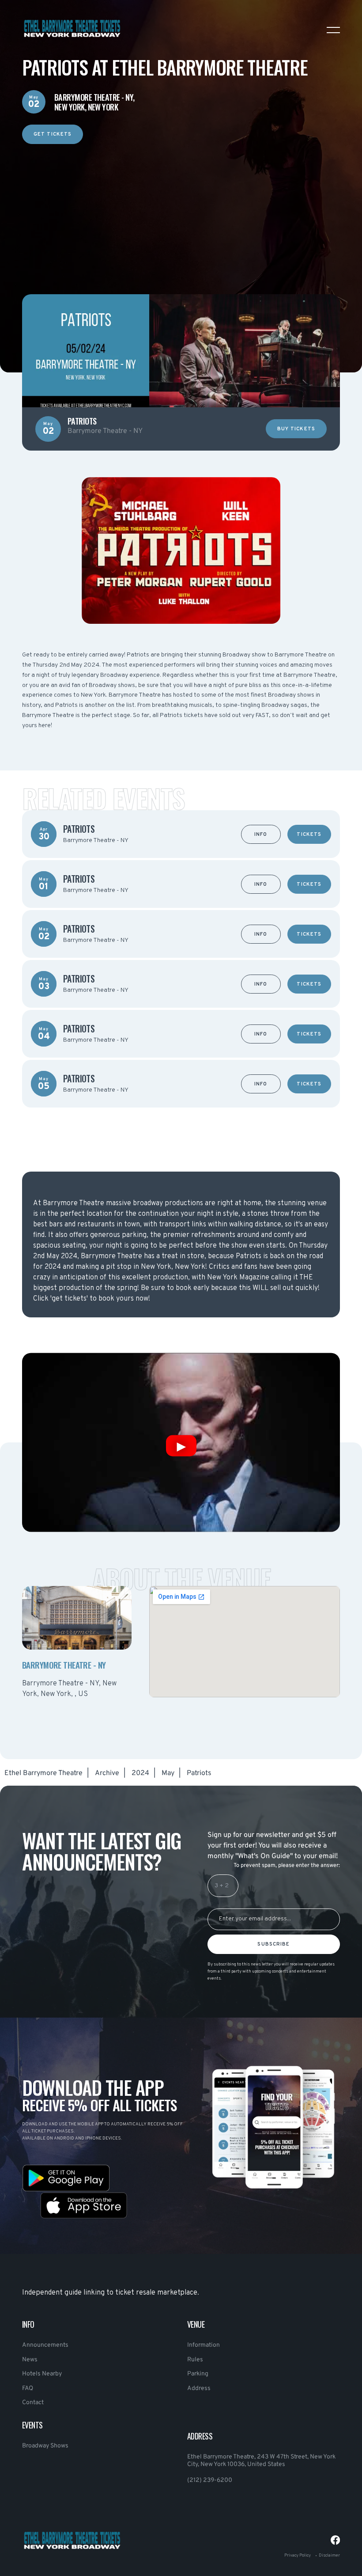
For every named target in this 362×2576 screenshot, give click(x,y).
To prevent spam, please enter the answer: (287, 1866)
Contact (33, 2403)
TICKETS (309, 835)
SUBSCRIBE (273, 1944)
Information (204, 2345)
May (168, 1773)
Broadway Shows (45, 2446)
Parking (198, 2374)
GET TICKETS (53, 134)
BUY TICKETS (296, 429)
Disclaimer (329, 2555)
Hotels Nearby (42, 2374)
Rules (195, 2360)
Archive (107, 1773)
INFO (261, 835)
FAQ (28, 2388)
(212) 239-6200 (210, 2480)
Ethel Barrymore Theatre (43, 1773)
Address (199, 2388)
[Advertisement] (181, 206)
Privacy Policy (298, 2555)
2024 (140, 1773)
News (30, 2360)
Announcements (45, 2345)
